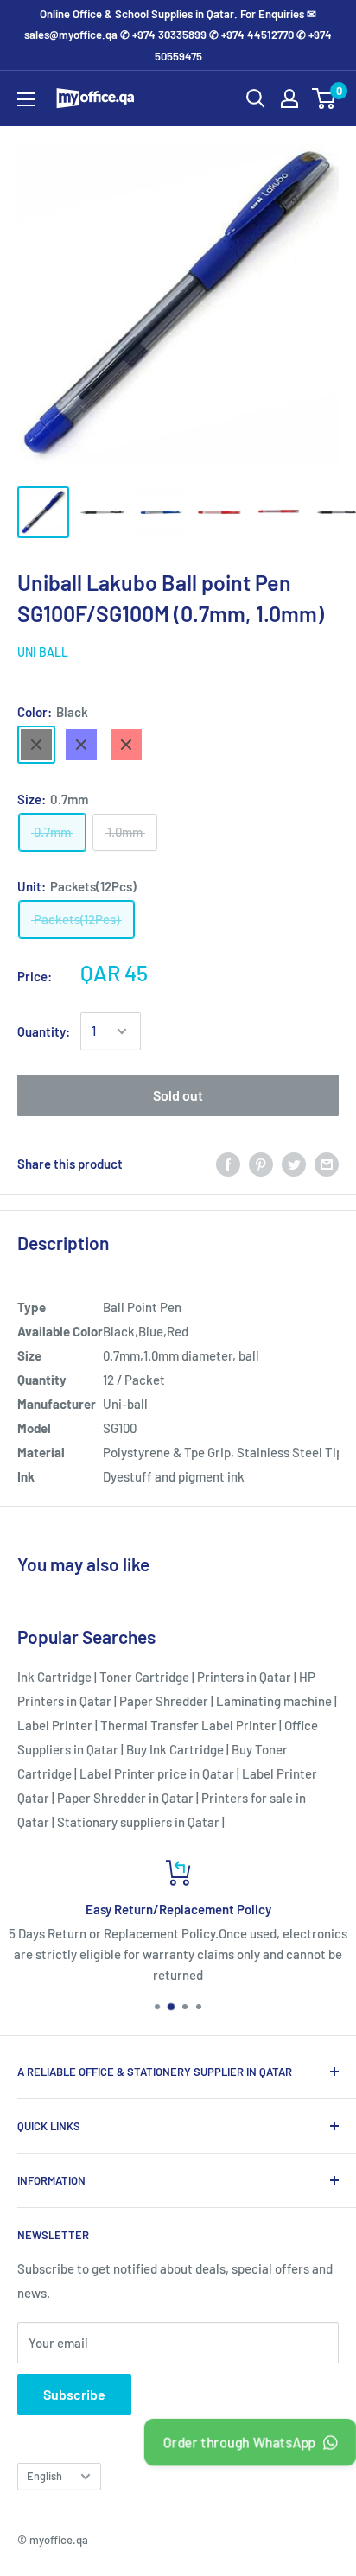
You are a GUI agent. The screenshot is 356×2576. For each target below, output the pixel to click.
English (44, 2476)
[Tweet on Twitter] (294, 1164)
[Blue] (81, 745)
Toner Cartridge (144, 1677)
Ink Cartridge (54, 1677)
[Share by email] (327, 1164)
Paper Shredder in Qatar (125, 1798)
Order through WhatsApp (239, 2442)
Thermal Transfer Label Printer (188, 1725)
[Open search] (256, 98)
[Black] (36, 745)
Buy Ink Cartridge (175, 1749)
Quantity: (44, 1031)
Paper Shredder (164, 1701)
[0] (324, 98)
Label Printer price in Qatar (157, 1773)
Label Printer (55, 1725)
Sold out (178, 1095)
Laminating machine (274, 1701)
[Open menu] (26, 99)
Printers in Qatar (244, 1677)
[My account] (289, 98)
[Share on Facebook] (228, 1164)
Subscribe (74, 2394)
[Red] (126, 745)
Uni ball (43, 652)
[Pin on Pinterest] (261, 1164)
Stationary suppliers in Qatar (138, 1822)
